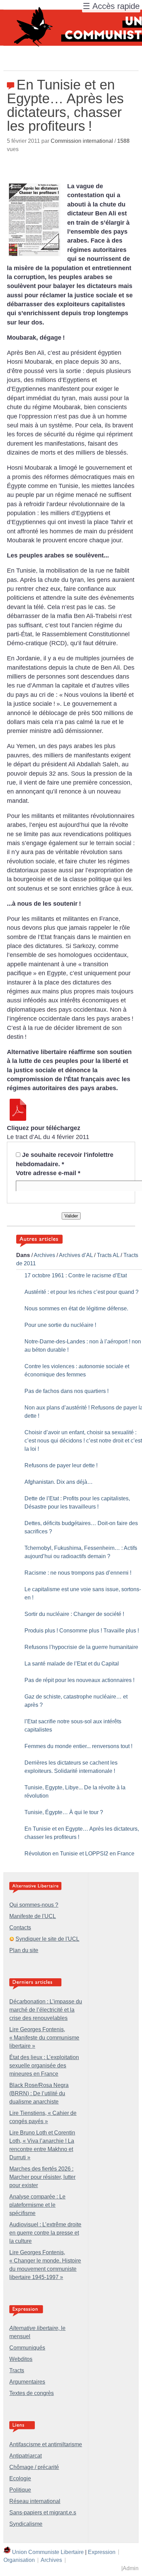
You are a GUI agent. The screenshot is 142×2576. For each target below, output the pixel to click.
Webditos (21, 2359)
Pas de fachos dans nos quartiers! (67, 1391)
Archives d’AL (76, 1255)
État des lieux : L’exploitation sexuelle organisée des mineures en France (44, 2066)
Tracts (17, 2370)
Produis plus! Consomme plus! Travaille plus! (82, 1631)
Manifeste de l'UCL (33, 1916)
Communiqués (27, 2348)
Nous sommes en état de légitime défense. (76, 1308)
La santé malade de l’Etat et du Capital (72, 1664)
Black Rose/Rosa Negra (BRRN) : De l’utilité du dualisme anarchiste (39, 2093)
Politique (20, 2490)
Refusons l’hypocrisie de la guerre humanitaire (81, 1647)
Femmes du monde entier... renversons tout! (78, 1746)
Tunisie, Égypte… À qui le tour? (64, 1812)
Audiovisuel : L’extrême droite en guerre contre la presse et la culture (45, 2233)
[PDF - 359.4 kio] (18, 1119)
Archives (44, 1255)
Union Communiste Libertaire (48, 2552)
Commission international (82, 141)
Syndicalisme (26, 2524)
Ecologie (20, 2478)
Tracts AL (108, 1255)
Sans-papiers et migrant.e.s (43, 2513)
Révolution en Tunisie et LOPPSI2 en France (79, 1854)
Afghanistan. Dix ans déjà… (59, 1482)
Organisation (19, 2560)
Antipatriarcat (26, 2456)
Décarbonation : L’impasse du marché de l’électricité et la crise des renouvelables (46, 2010)
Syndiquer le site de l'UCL (47, 1939)
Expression (102, 2552)
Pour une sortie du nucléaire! (60, 1325)
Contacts (20, 1928)
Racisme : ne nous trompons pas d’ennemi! (78, 1573)
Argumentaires (27, 2382)
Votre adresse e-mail (48, 1173)
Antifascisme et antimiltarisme (46, 2444)
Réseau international (35, 2501)
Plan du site (24, 1950)
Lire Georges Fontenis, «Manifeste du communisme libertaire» (44, 2038)
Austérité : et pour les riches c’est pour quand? (82, 1292)
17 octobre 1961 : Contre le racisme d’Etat (76, 1275)
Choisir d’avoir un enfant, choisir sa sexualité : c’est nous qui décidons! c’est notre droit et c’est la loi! (83, 1441)
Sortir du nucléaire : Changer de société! (74, 1614)
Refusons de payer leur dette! (61, 1465)
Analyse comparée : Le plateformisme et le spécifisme (37, 2205)
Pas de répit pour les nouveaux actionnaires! (79, 1680)
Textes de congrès (32, 2393)
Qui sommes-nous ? (34, 1905)
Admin (131, 2568)
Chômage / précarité (34, 2467)
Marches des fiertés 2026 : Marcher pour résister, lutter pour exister (42, 2177)
